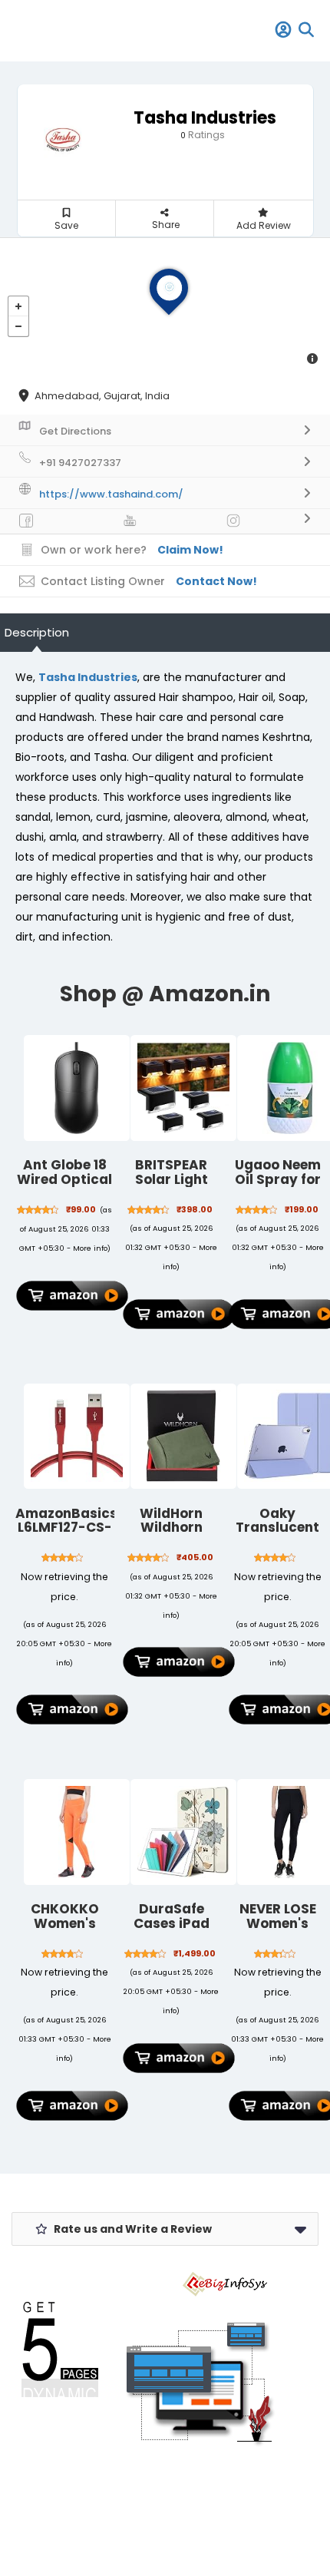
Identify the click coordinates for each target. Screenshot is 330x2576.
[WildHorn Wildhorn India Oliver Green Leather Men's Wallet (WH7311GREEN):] (183, 1437)
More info (90, 1248)
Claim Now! (190, 550)
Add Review (264, 225)
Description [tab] (37, 632)
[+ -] (165, 307)
